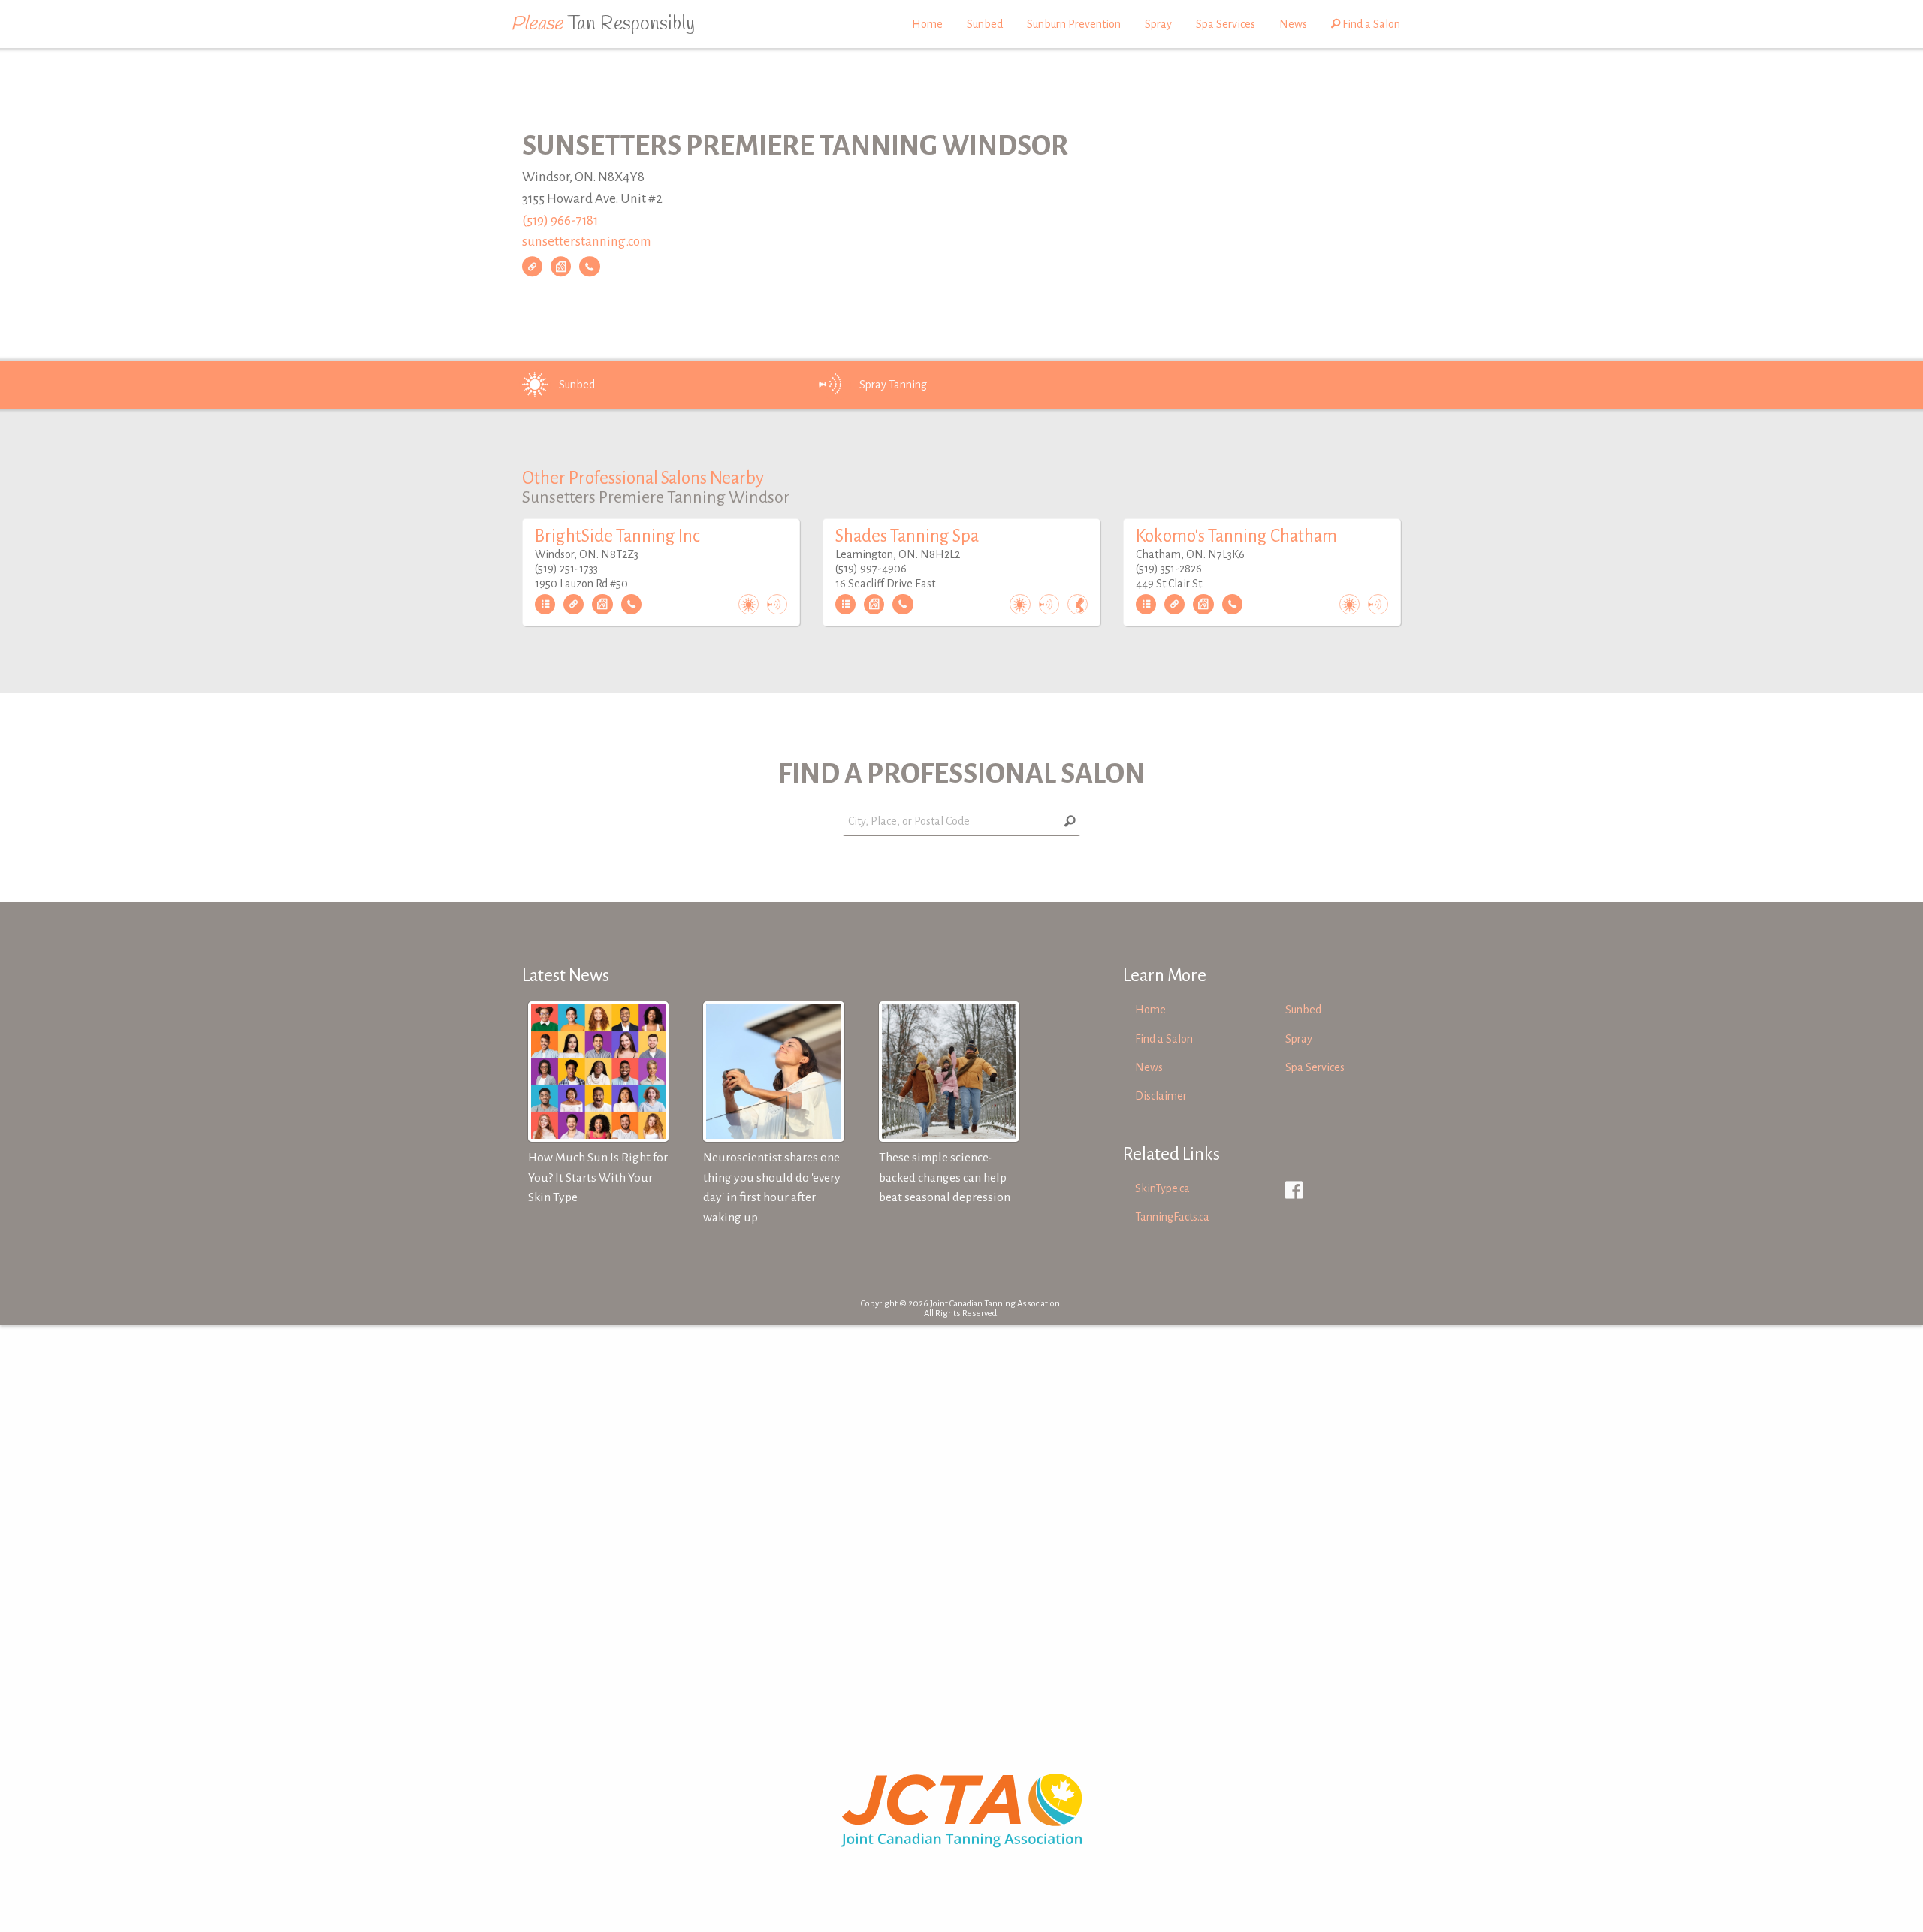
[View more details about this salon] (545, 605)
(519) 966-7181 (560, 220)
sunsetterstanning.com (587, 242)
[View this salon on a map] (561, 267)
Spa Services (1226, 24)
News (1293, 24)
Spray (1158, 24)
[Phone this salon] (589, 267)
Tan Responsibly (603, 24)
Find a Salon (1370, 24)
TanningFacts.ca (1172, 1217)
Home (927, 24)
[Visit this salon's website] (532, 267)
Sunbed (985, 24)
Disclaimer (1161, 1096)
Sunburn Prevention (1074, 24)
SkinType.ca (1162, 1188)
